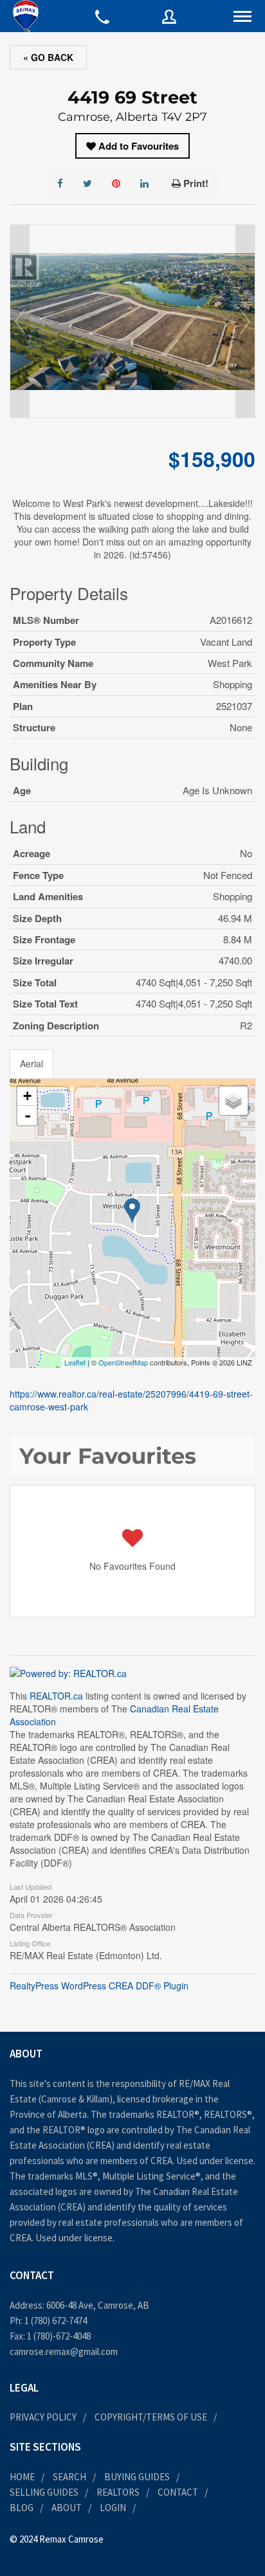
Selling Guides (44, 2492)
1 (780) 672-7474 (56, 2321)
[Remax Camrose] (26, 16)
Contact (178, 2492)
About (67, 2508)
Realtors (118, 2492)
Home (22, 2477)
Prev (20, 321)
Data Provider (31, 1914)
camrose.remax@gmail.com (64, 2351)
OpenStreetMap (123, 1362)
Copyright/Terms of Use (151, 2417)
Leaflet (75, 1362)
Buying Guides (137, 2477)
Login (113, 2508)
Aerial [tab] (32, 1063)
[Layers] (233, 1101)
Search (69, 2477)
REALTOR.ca (56, 1696)
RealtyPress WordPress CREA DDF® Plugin (99, 1985)
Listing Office (30, 1942)
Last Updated (31, 1886)
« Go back (48, 57)
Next (245, 321)
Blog (22, 2508)
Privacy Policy (43, 2417)
